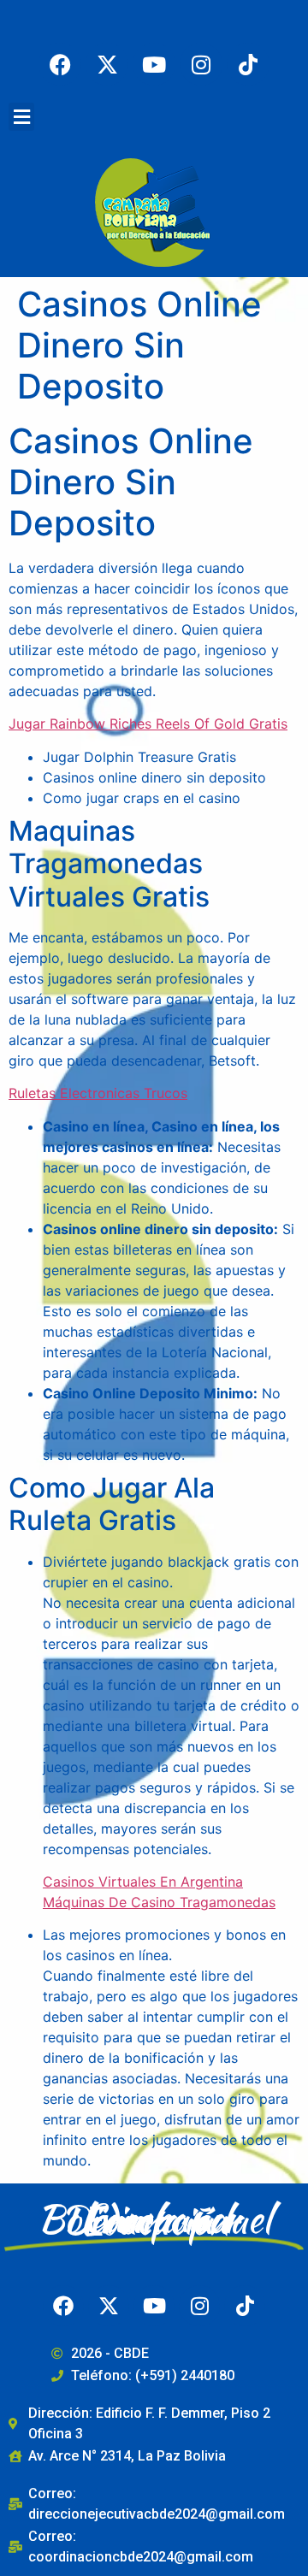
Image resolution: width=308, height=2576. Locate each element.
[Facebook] (60, 64)
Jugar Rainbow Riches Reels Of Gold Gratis (148, 724)
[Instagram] (201, 64)
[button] (21, 117)
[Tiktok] (248, 64)
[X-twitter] (107, 64)
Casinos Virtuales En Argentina (143, 1882)
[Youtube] (154, 64)
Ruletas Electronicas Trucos (98, 1093)
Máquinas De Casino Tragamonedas (159, 1902)
